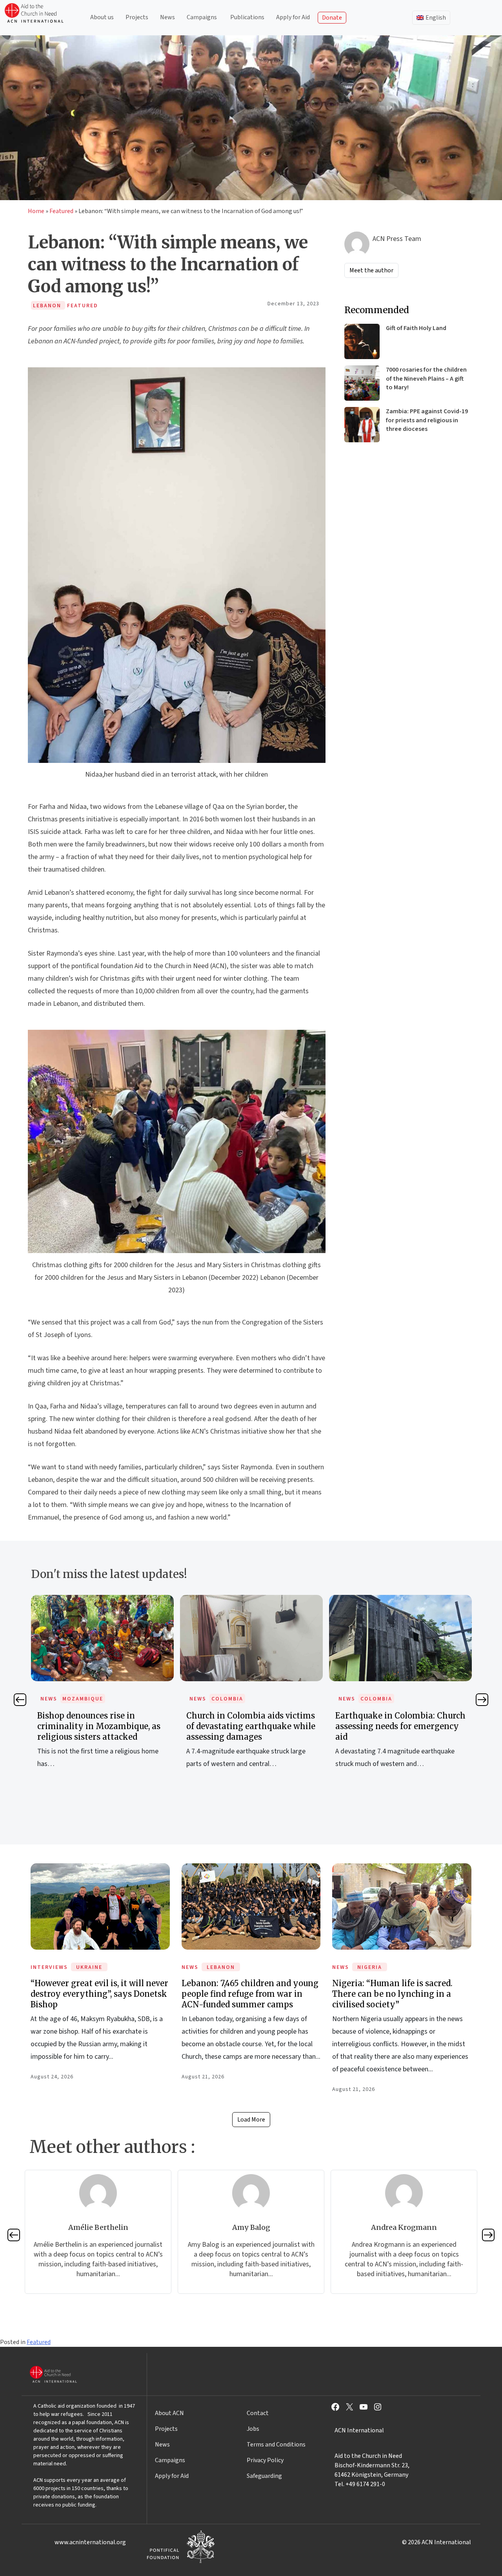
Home (36, 211)
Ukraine (89, 1967)
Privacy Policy (265, 2460)
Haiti (369, 1699)
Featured (61, 211)
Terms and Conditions (276, 2445)
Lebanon (221, 1967)
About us (102, 17)
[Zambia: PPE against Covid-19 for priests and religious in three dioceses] (362, 425)
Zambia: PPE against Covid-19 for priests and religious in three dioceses (427, 420)
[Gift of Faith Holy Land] (362, 341)
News (167, 17)
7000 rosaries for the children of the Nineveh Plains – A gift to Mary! (426, 379)
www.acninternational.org (90, 2542)
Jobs (253, 2429)
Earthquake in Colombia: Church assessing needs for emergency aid (251, 1726)
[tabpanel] (102, 1690)
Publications (247, 17)
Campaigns (202, 17)
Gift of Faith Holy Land (416, 328)
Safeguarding (264, 2476)
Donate (332, 18)
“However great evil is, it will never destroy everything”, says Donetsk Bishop (99, 1994)
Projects (137, 17)
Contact (258, 2413)
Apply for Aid (293, 17)
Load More (251, 2120)
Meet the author (371, 270)
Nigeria (370, 1967)
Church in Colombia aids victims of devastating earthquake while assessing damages (102, 1726)
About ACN (169, 2413)
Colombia (78, 1699)
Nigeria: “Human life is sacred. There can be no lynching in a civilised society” (392, 1994)
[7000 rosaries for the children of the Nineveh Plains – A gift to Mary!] (362, 383)
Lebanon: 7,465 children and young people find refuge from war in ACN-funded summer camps (250, 1994)
